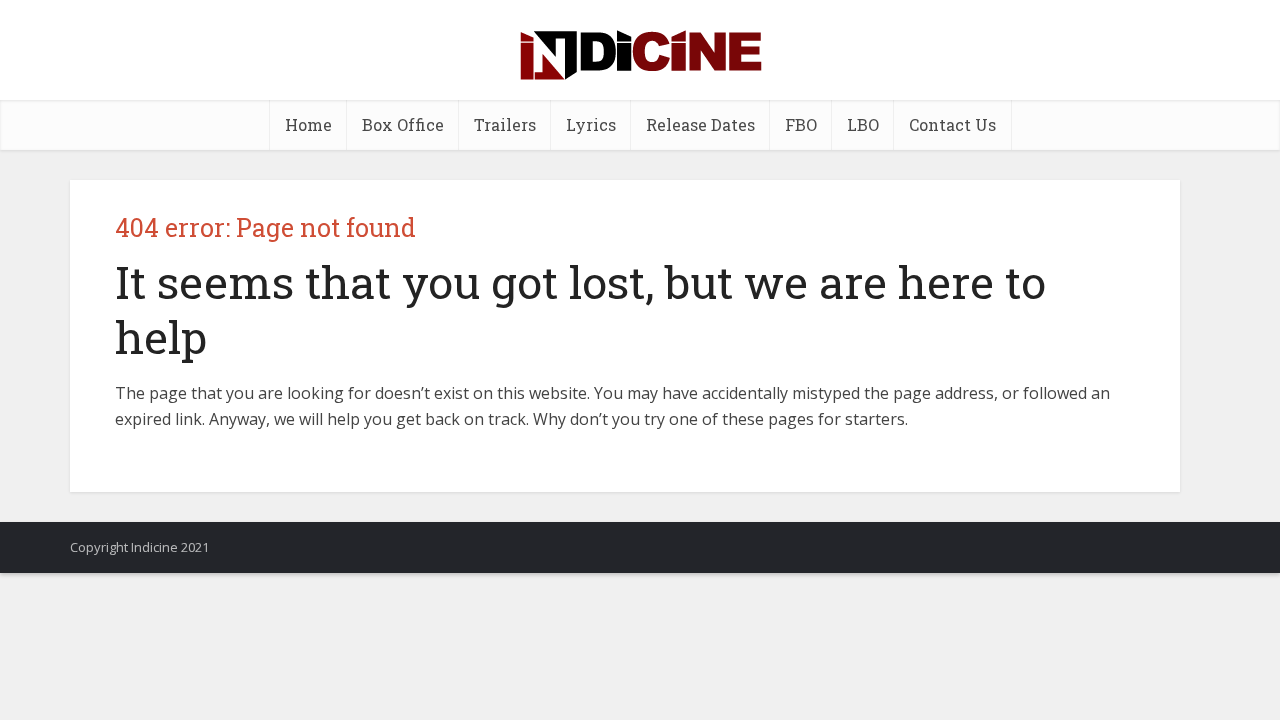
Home (308, 124)
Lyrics (591, 124)
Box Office (403, 124)
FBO (801, 124)
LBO (863, 124)
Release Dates (700, 124)
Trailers (505, 124)
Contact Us (952, 124)
